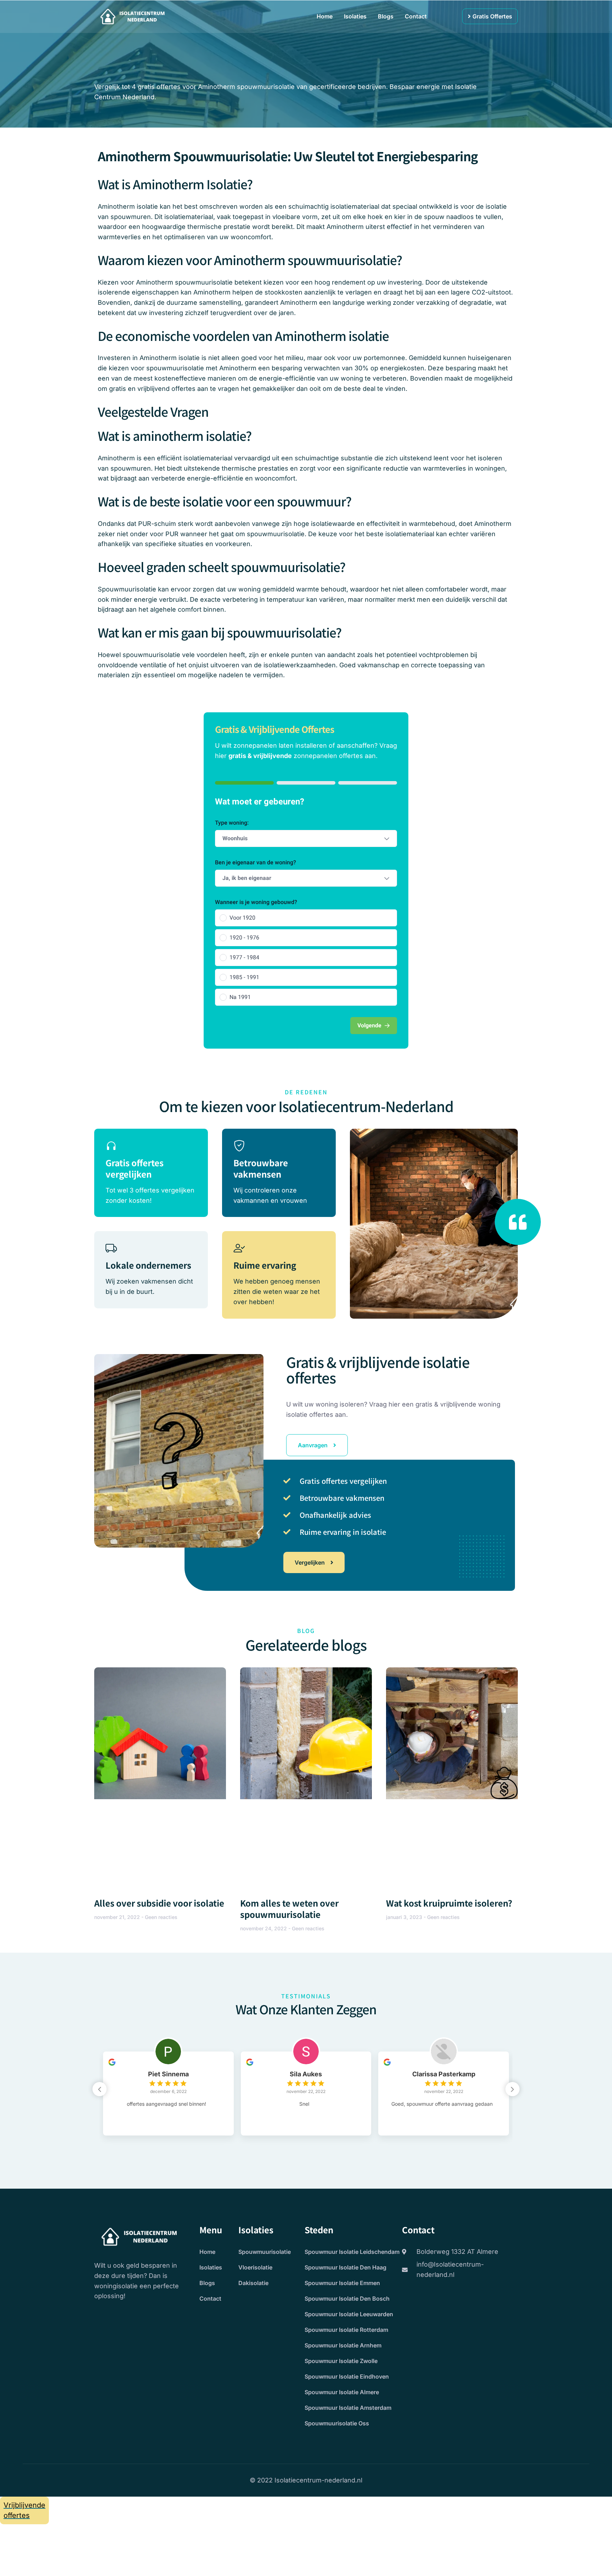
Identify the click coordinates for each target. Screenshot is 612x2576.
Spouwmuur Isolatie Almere (342, 2392)
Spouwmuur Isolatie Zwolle (341, 2361)
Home (325, 16)
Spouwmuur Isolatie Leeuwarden (349, 2314)
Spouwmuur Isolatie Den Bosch (347, 2299)
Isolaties (355, 16)
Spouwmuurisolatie (265, 2252)
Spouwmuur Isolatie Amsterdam (348, 2408)
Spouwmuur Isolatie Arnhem (343, 2345)
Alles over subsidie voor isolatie (159, 1903)
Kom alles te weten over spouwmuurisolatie (289, 1909)
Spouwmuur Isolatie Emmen (342, 2283)
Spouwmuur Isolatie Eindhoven (347, 2376)
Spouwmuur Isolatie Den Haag (345, 2267)
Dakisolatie (253, 2283)
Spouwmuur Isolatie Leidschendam (352, 2252)
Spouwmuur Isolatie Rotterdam (346, 2330)
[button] (512, 2089)
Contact (416, 16)
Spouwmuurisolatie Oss (337, 2423)
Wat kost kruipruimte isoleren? (449, 1903)
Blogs (386, 16)
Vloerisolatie (255, 2267)
